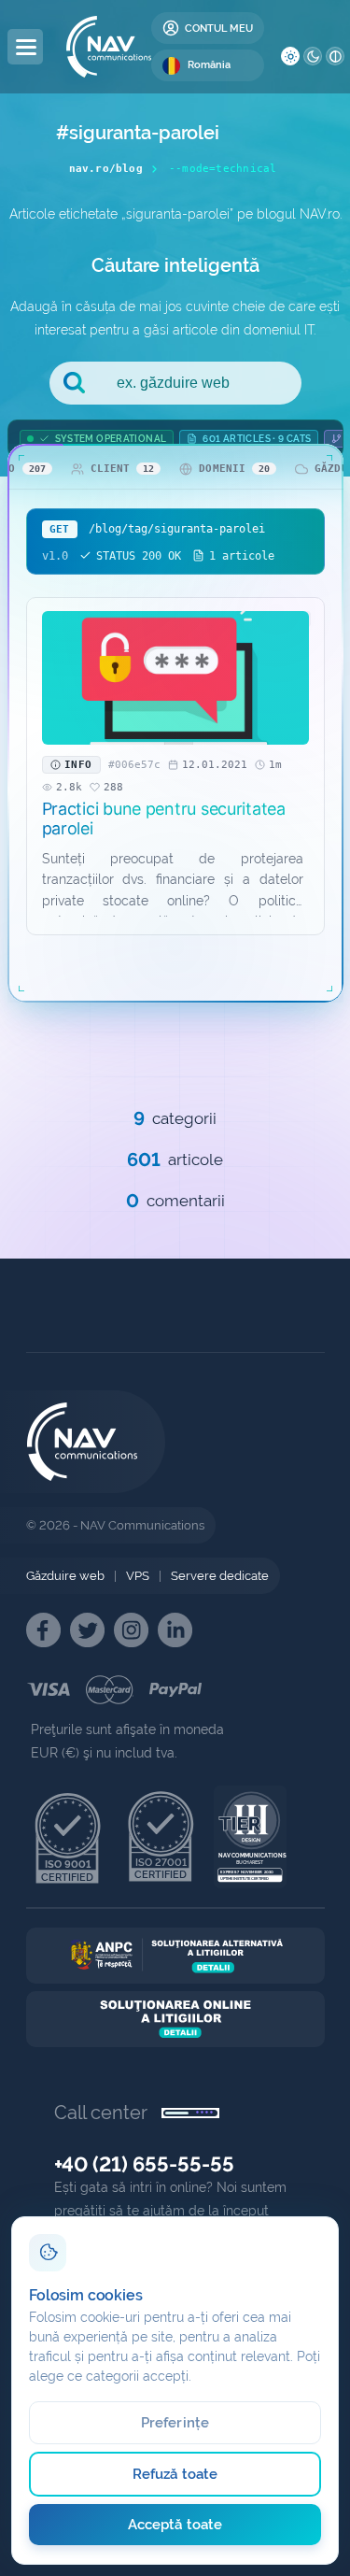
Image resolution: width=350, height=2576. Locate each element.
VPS (138, 1576)
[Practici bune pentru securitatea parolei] (175, 678)
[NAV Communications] (109, 47)
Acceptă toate (175, 2525)
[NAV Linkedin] (175, 1630)
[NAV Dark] (313, 56)
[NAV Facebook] (43, 1630)
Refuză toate (175, 2474)
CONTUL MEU (219, 28)
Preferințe (175, 2423)
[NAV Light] (290, 56)
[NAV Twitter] (87, 1630)
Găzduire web (65, 1576)
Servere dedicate (220, 1576)
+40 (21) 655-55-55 (144, 2164)
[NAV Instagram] (131, 1630)
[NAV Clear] (335, 56)
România (209, 65)
